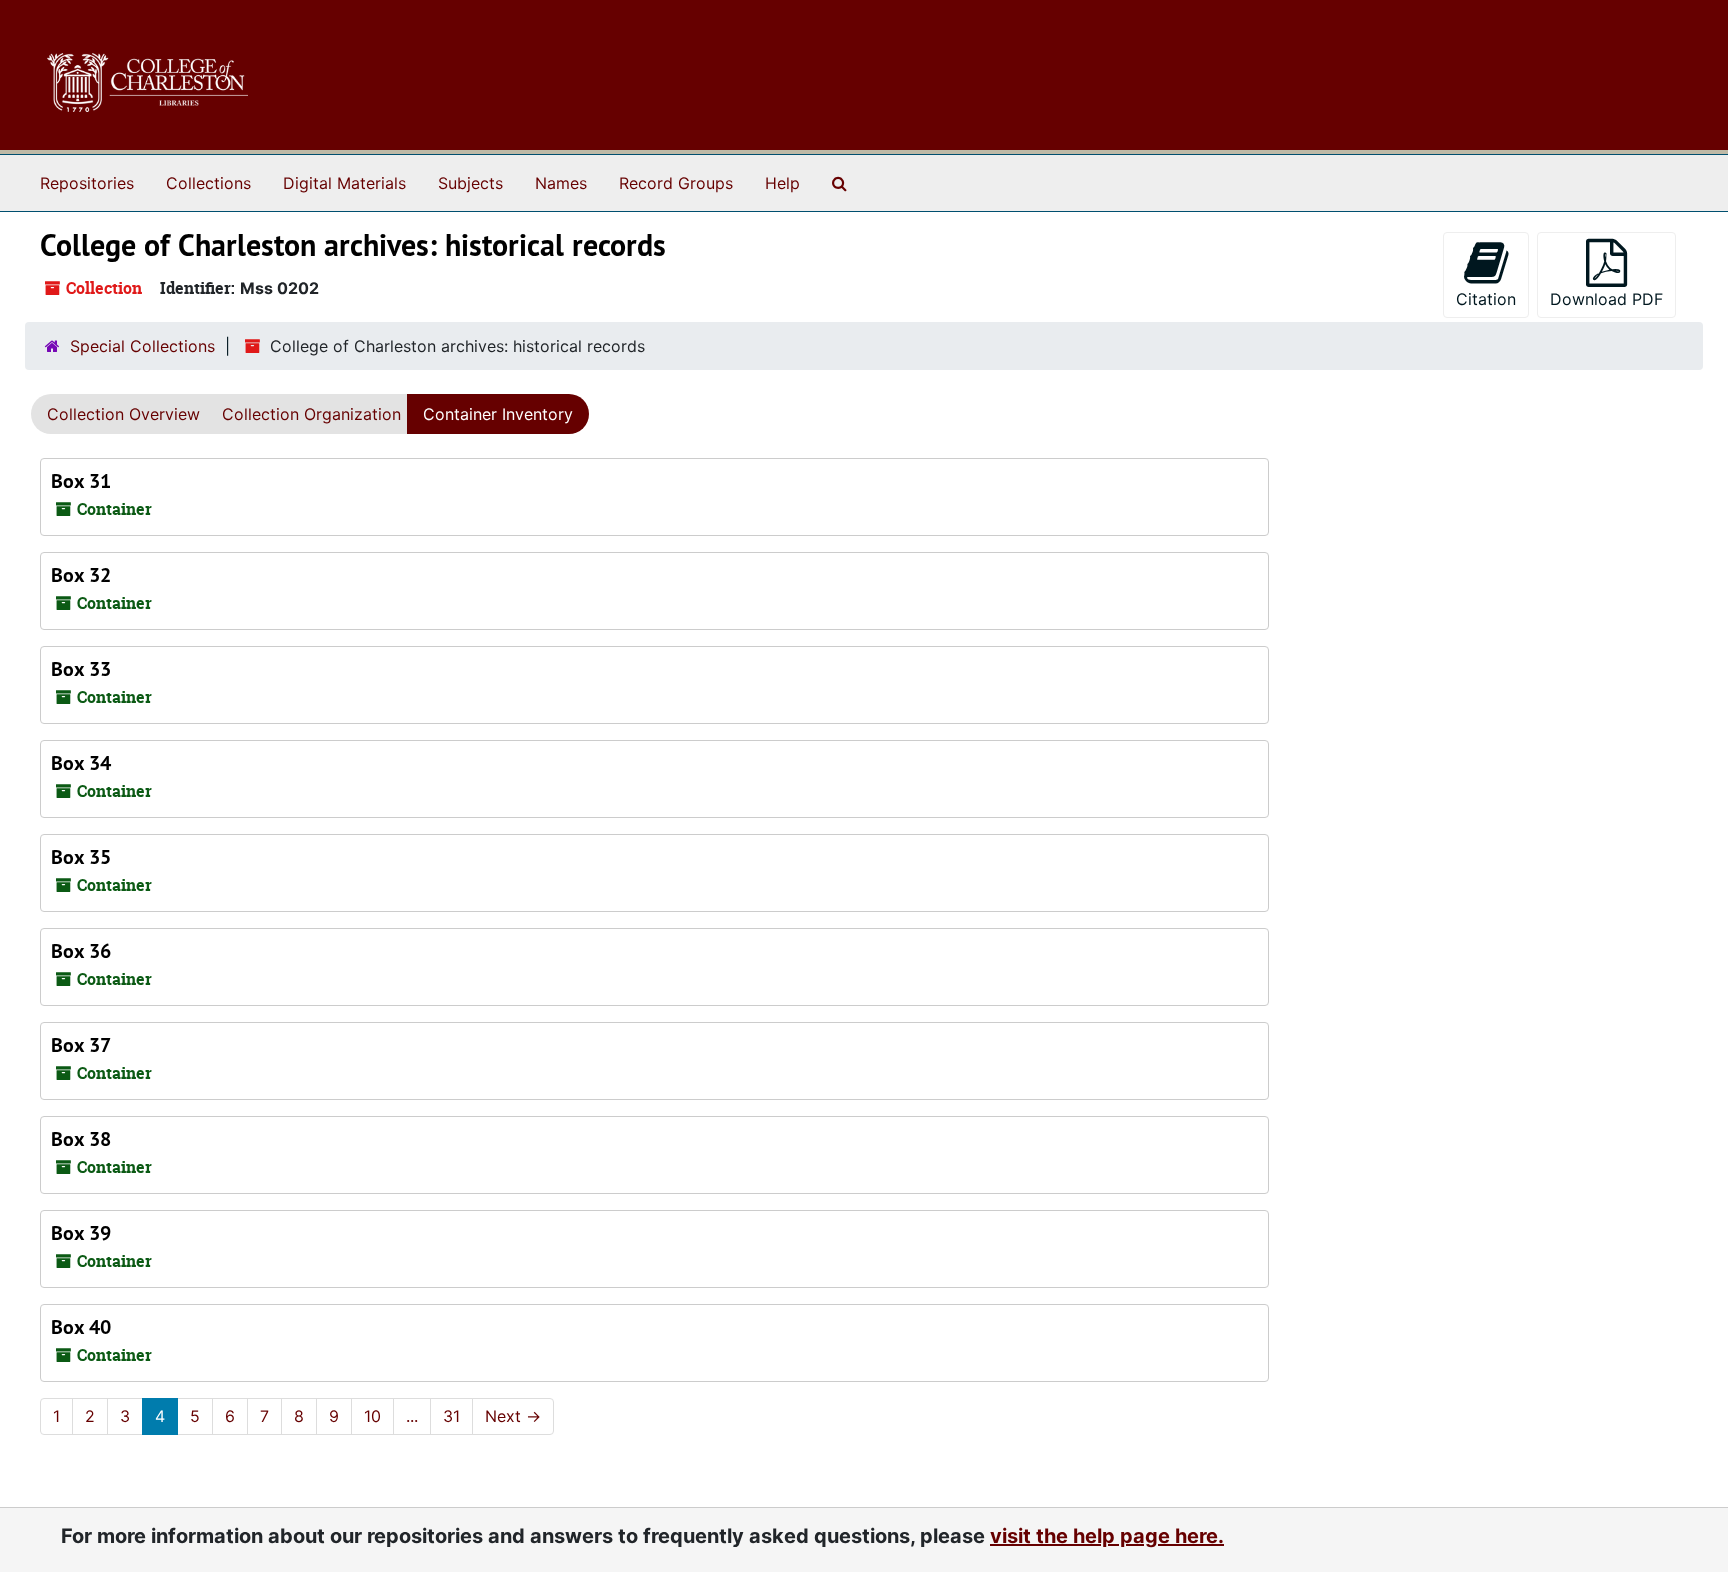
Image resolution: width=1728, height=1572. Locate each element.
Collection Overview (123, 414)
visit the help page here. (1107, 1536)
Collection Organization (311, 414)
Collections (208, 183)
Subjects (470, 183)
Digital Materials (344, 183)
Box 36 (81, 951)
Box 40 (81, 1327)
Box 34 (81, 763)
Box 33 (81, 669)
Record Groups (676, 183)
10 (372, 1416)
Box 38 (81, 1139)
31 (451, 1416)
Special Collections (142, 346)
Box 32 (81, 575)
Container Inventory (498, 414)
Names (561, 183)
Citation (1486, 299)
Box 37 (81, 1045)
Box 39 (81, 1233)
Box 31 (81, 481)
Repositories (87, 183)
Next (513, 1416)
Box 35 (81, 857)
